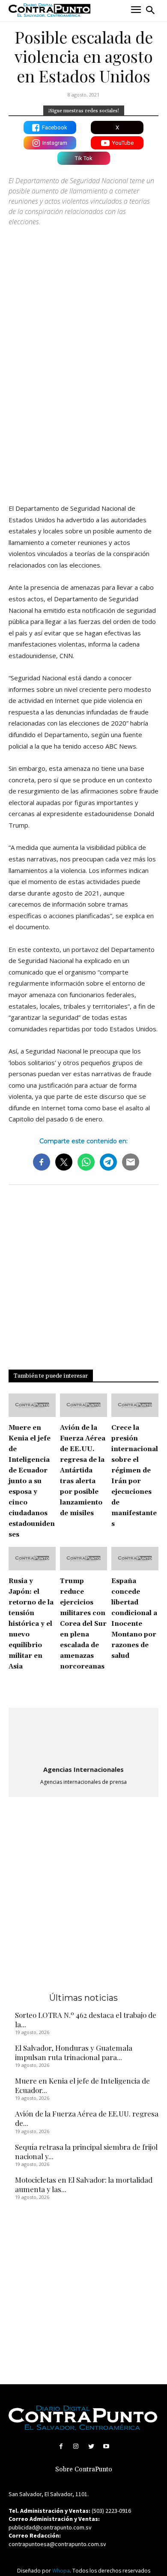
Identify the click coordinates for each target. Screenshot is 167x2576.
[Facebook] (61, 2446)
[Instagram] (76, 2446)
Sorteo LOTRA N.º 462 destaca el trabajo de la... (86, 2020)
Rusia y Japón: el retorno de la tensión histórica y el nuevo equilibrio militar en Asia (31, 1624)
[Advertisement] (83, 406)
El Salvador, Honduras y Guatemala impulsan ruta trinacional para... (74, 2052)
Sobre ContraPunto (84, 2469)
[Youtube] (106, 2446)
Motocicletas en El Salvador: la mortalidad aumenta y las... (84, 2184)
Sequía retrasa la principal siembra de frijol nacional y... (86, 2152)
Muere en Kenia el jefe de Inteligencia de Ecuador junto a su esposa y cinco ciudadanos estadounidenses (32, 1481)
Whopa (61, 2571)
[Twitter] (91, 2446)
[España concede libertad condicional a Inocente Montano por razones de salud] (135, 1559)
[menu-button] (136, 10)
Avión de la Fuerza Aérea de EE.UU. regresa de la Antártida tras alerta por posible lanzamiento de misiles (83, 1471)
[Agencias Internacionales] (83, 1737)
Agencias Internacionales (83, 1769)
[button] (150, 10)
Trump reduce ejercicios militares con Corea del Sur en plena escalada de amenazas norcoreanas (83, 1624)
